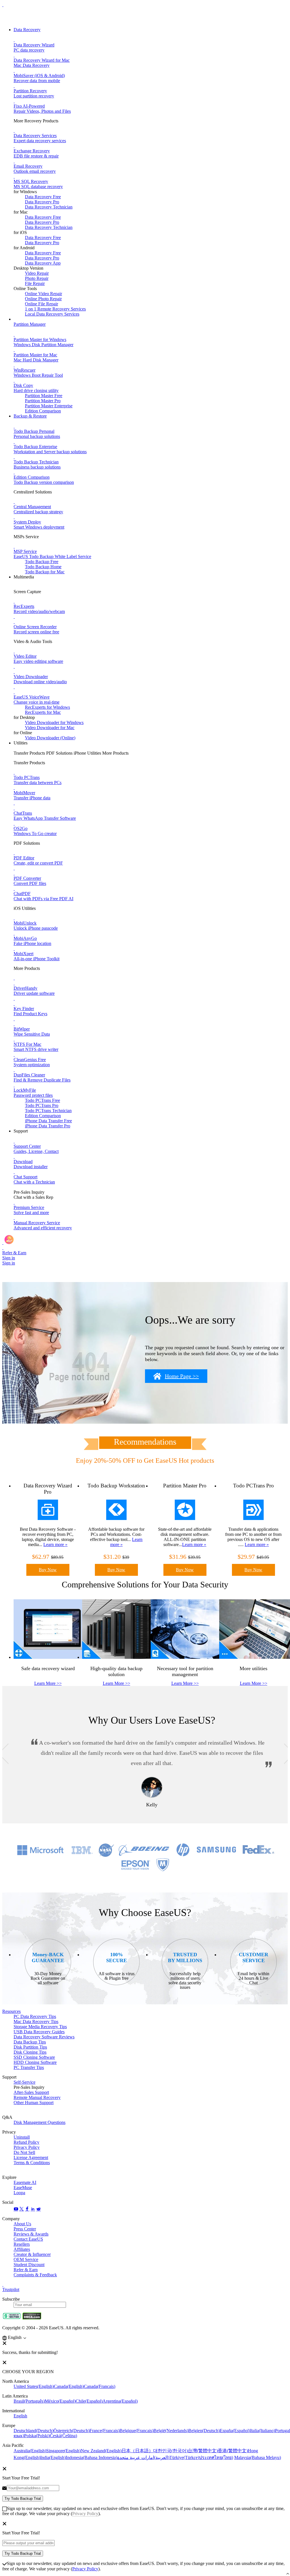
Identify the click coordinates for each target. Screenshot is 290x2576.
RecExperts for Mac (43, 712)
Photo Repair (37, 278)
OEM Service (26, 2259)
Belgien (204, 2431)
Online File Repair (41, 304)
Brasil (29, 2401)
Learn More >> (48, 1683)
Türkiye (184, 2457)
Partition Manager (30, 324)
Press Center (25, 2229)
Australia (30, 2451)
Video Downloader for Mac (50, 728)
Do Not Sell (24, 2152)
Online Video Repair (43, 294)
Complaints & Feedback (35, 2275)
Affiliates (22, 2249)
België (171, 2431)
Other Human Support (34, 2103)
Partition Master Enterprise (49, 406)
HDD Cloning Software (35, 2062)
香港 (233, 2451)
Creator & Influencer (32, 2254)
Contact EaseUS (28, 2239)
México (60, 2401)
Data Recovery (27, 30)
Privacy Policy (27, 2147)
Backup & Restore (30, 416)
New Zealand (101, 2451)
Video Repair (37, 273)
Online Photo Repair (43, 299)
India (53, 2457)
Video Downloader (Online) (50, 738)
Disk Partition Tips (30, 2047)
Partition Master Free (44, 396)
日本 (137, 2451)
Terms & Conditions (32, 2163)
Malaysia (258, 2457)
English (20, 2416)
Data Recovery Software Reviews (44, 2037)
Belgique (137, 2431)
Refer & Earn (26, 2270)
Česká (63, 2436)
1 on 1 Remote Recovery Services (55, 309)
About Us (22, 2224)
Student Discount (29, 2265)
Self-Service (24, 2082)
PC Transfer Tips (29, 2067)
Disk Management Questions (40, 2122)
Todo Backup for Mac (45, 572)
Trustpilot (11, 2289)
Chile (89, 2401)
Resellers (22, 2244)
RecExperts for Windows (47, 707)
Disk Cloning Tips (30, 2052)
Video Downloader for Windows (54, 722)
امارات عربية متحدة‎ (143, 2457)
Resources (11, 2011)
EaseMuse (23, 2188)
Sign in (9, 1258)
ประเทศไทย (216, 2457)
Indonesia (91, 2457)
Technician (48, 1111)
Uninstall (22, 2137)
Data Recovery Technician (49, 207)
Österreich (72, 2431)
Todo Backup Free (42, 562)
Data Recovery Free (43, 197)
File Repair (35, 283)
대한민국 (170, 2451)
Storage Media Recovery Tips (40, 2027)
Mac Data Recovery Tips (36, 2022)
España (235, 2431)
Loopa (19, 2193)
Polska (37, 2436)
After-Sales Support (31, 2092)
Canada (69, 2386)
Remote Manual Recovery (37, 2097)
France (105, 2431)
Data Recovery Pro (42, 202)
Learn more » (55, 1544)
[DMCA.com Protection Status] (32, 2318)
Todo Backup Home (43, 567)
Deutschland (34, 2431)
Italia (263, 2431)
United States (34, 2386)
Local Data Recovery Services (52, 314)
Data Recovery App (43, 263)
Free (42, 1100)
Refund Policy (26, 2142)
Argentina (120, 2401)
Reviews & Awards (31, 2234)
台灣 (203, 2451)
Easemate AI (25, 2182)
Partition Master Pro (43, 401)
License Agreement (31, 2157)
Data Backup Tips (30, 2042)
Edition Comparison (43, 411)
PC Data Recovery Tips (35, 2016)
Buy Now (48, 1570)
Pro (42, 1105)
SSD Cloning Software (34, 2057)
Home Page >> (182, 1376)
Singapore (63, 2451)
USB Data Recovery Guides (39, 2032)
